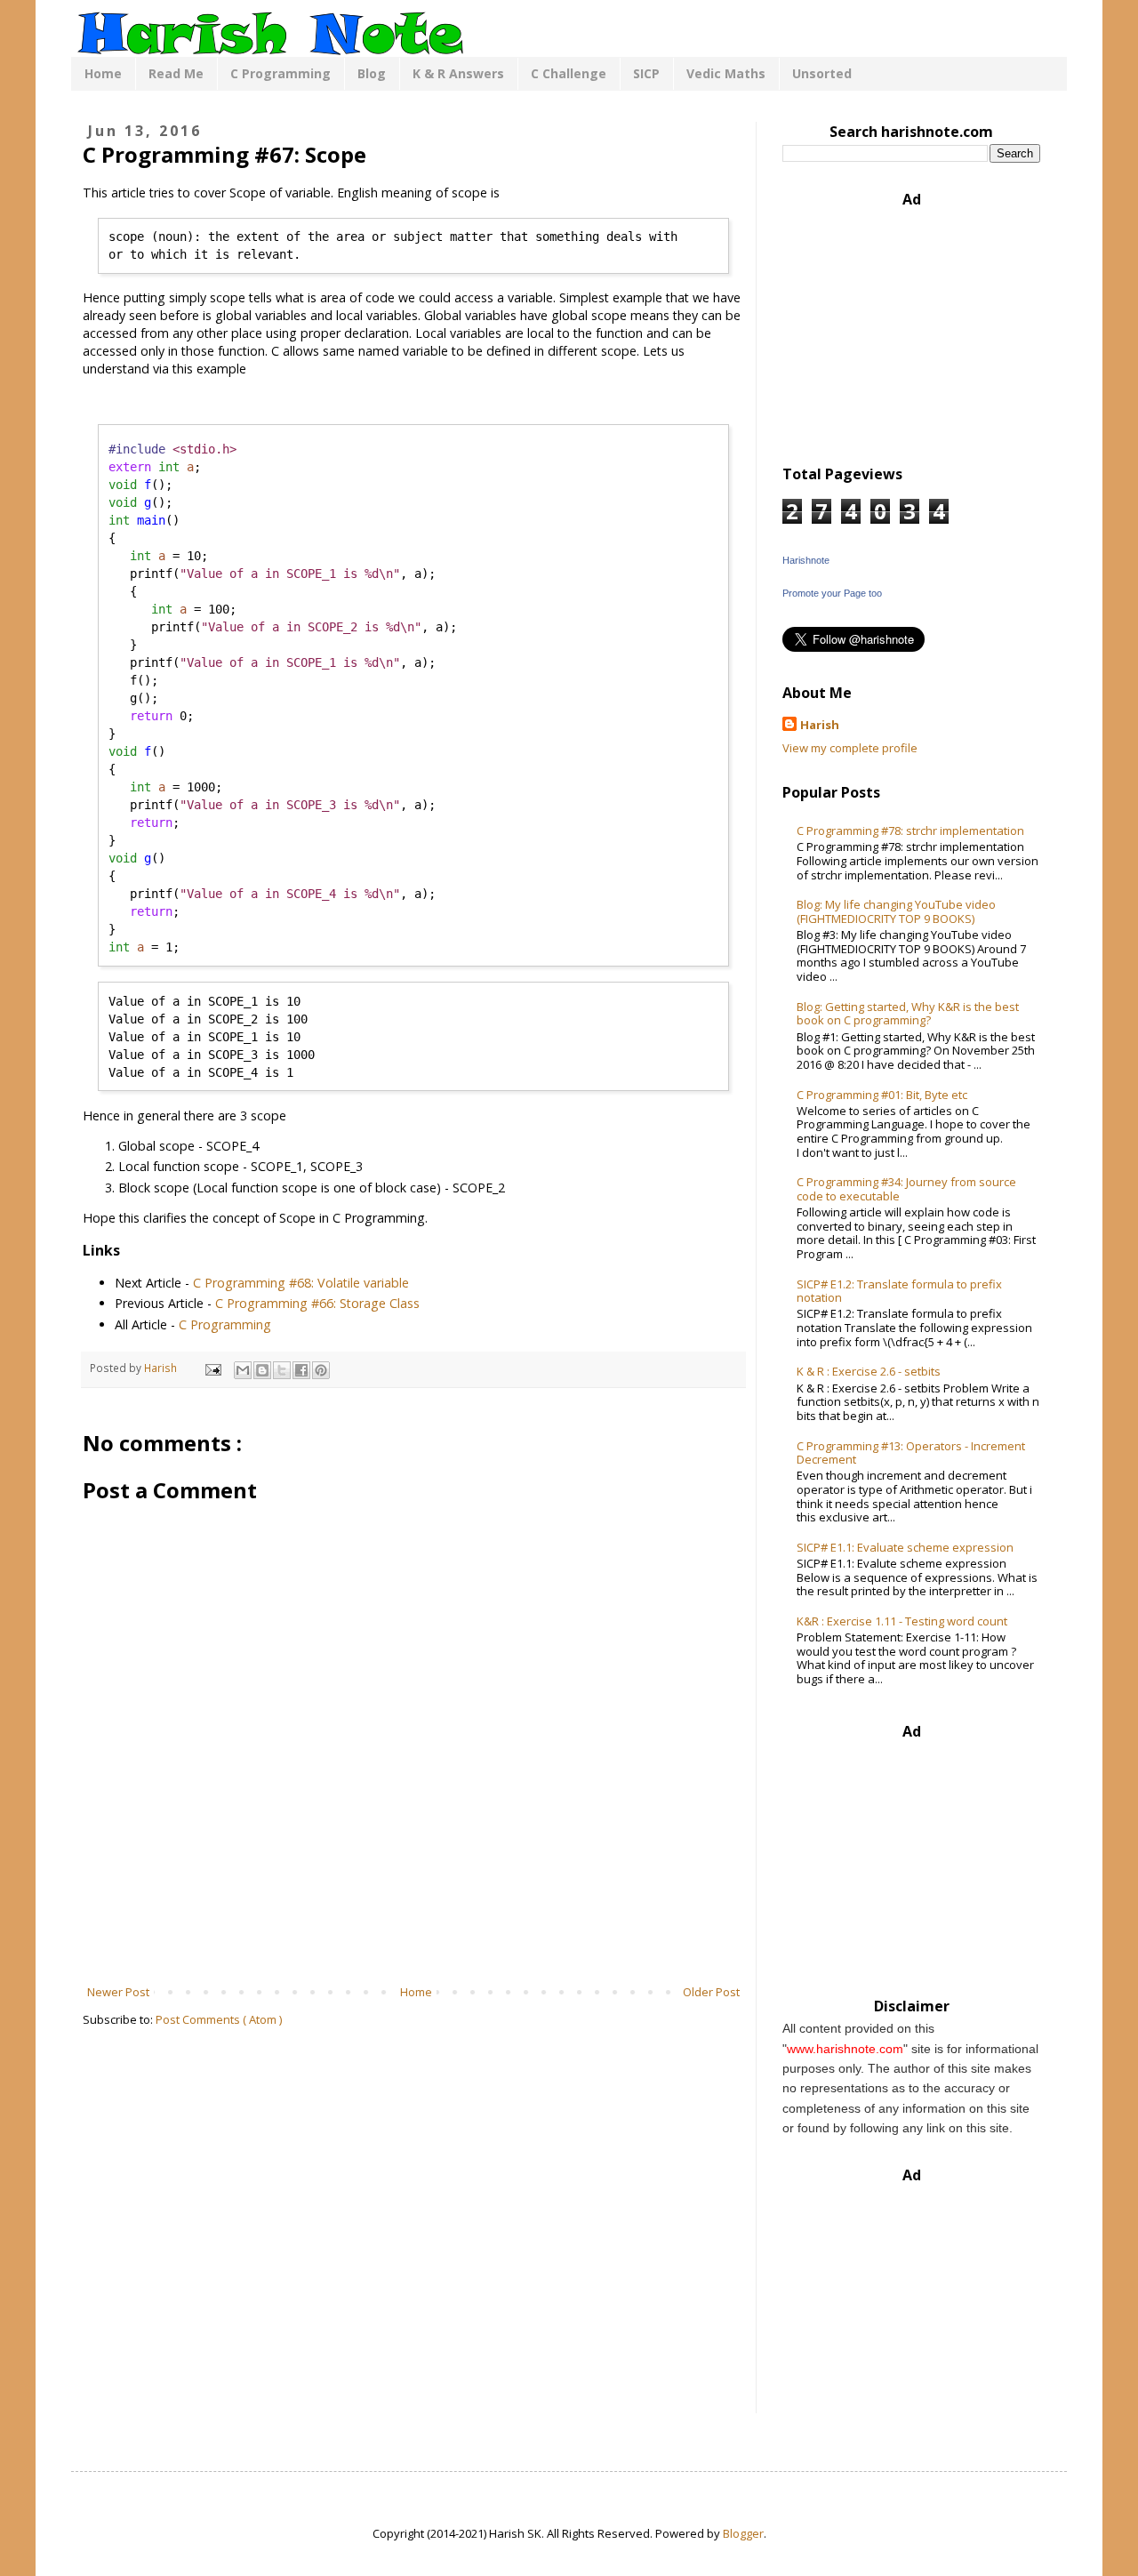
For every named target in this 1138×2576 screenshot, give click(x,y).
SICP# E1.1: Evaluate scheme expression (905, 1547)
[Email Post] (212, 1368)
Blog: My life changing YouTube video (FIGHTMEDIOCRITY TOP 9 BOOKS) (896, 911)
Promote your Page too (832, 593)
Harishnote (806, 560)
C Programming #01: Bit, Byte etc (882, 1095)
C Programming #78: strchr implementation (910, 831)
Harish (820, 725)
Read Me (176, 73)
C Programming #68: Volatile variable (301, 1283)
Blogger (743, 2533)
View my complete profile (850, 748)
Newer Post (118, 1992)
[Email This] (243, 1370)
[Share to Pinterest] (321, 1370)
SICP (646, 73)
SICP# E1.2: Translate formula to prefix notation (899, 1291)
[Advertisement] (413, 1934)
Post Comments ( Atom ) (219, 2019)
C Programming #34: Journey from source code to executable (906, 1189)
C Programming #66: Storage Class (317, 1303)
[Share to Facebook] (301, 1370)
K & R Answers (458, 73)
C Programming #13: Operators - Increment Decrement (911, 1453)
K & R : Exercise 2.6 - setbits (869, 1371)
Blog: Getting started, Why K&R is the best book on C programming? (908, 1014)
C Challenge (569, 73)
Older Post (711, 1992)
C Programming (280, 73)
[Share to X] (282, 1370)
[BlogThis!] (262, 1370)
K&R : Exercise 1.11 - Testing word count (902, 1621)
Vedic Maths (726, 73)
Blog (372, 73)
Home (103, 73)
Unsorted (822, 73)
